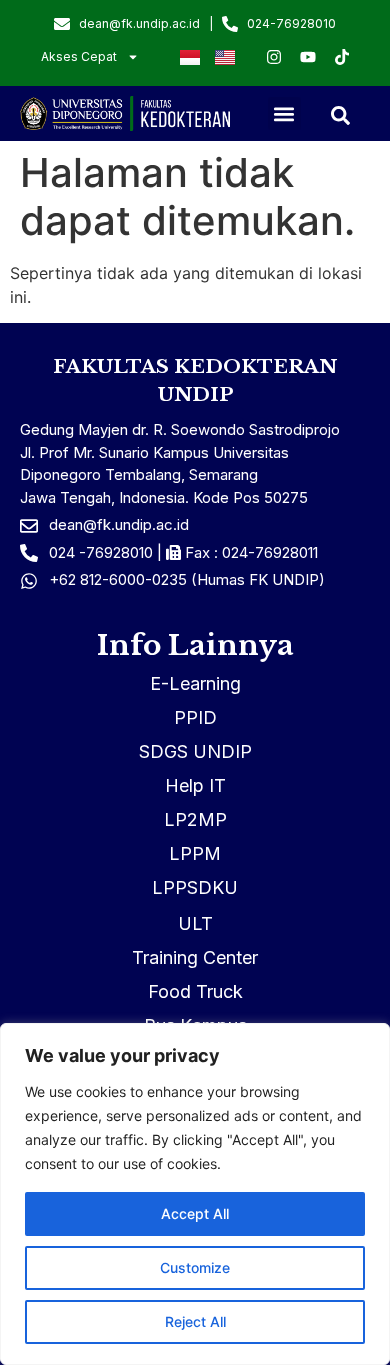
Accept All (195, 1213)
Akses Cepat (79, 56)
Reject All (195, 1321)
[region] (195, 1194)
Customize (195, 1267)
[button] (284, 113)
